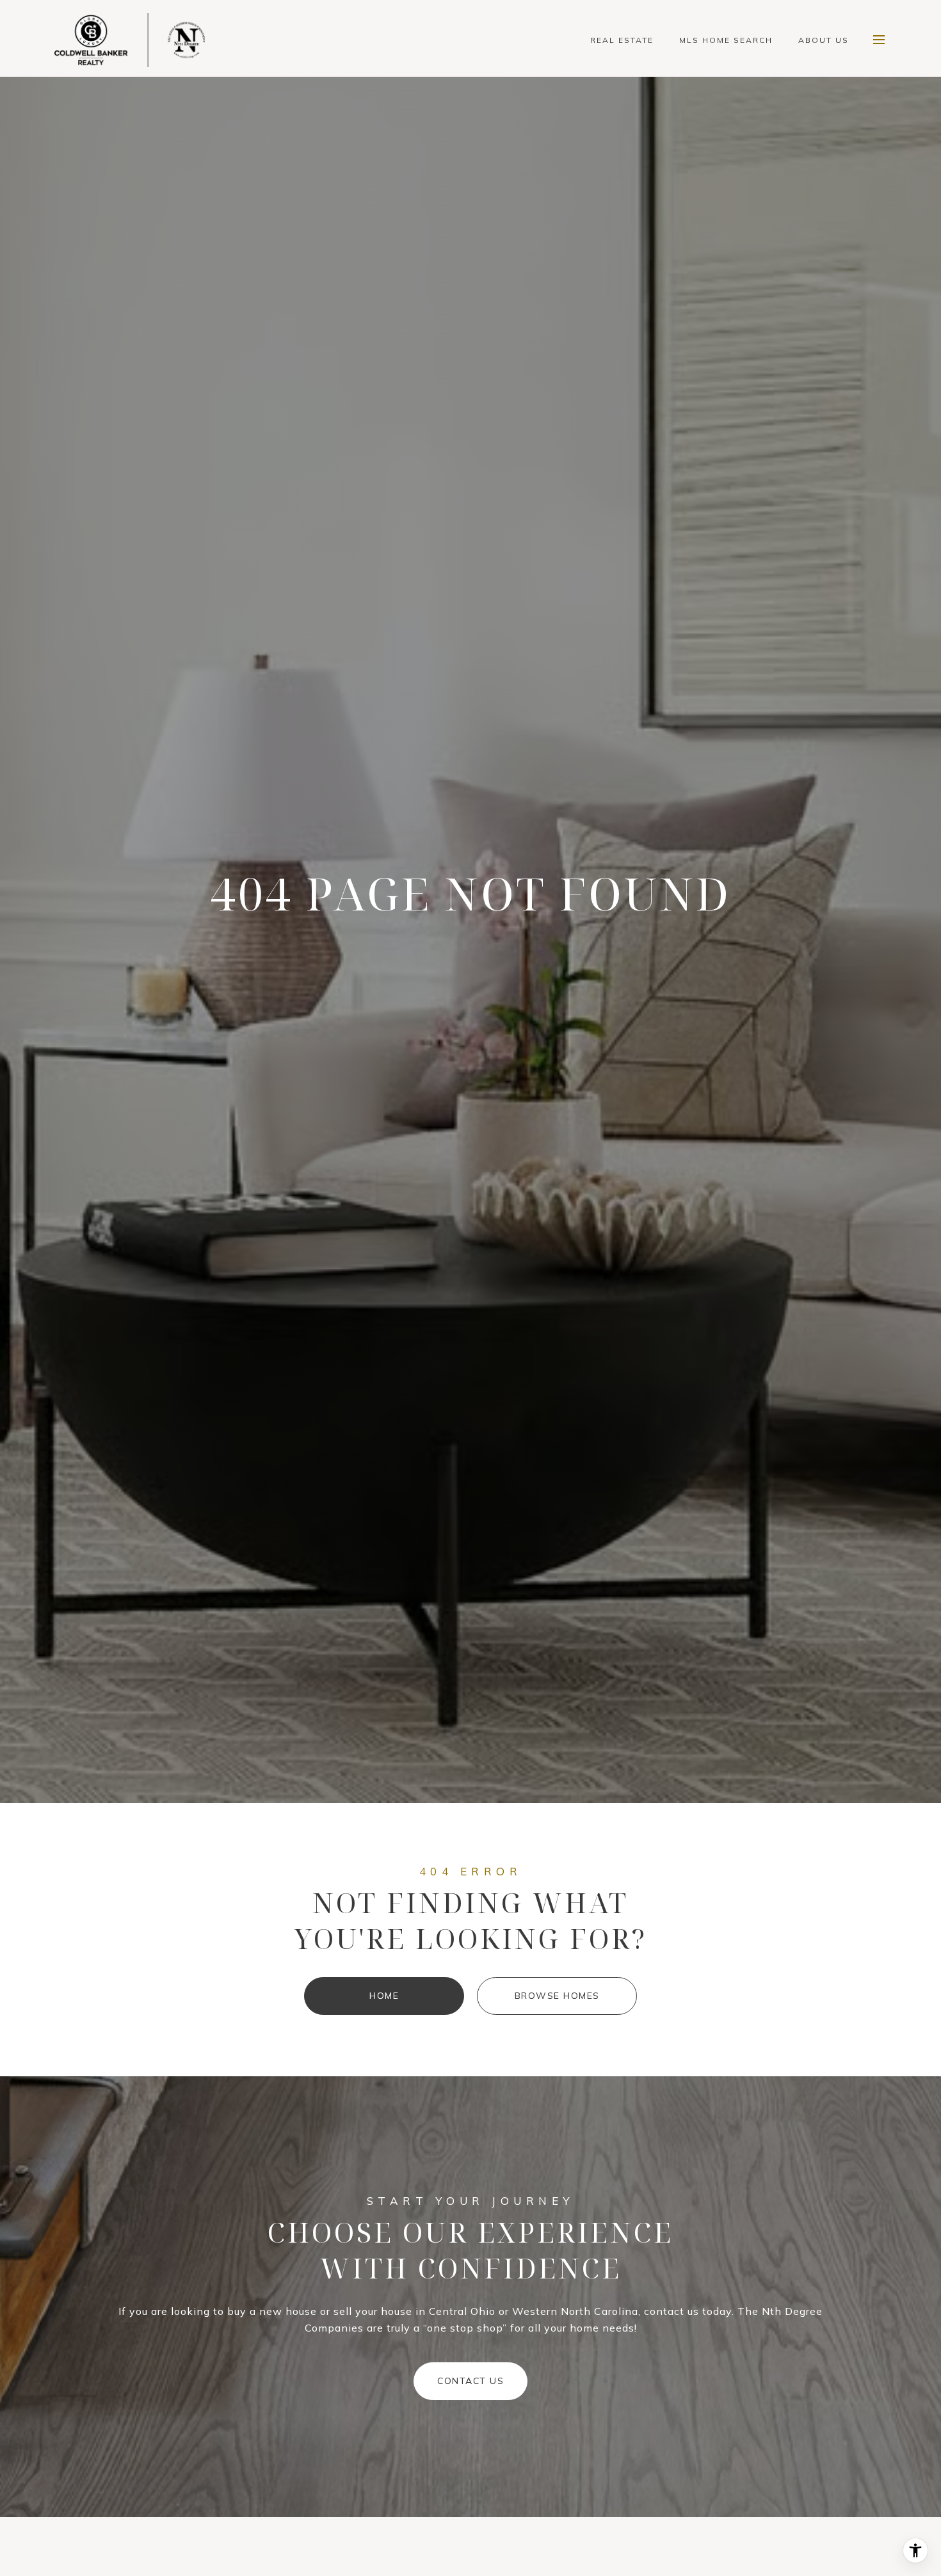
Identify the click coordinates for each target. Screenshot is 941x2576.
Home (384, 1996)
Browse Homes (557, 1996)
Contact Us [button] (470, 2381)
